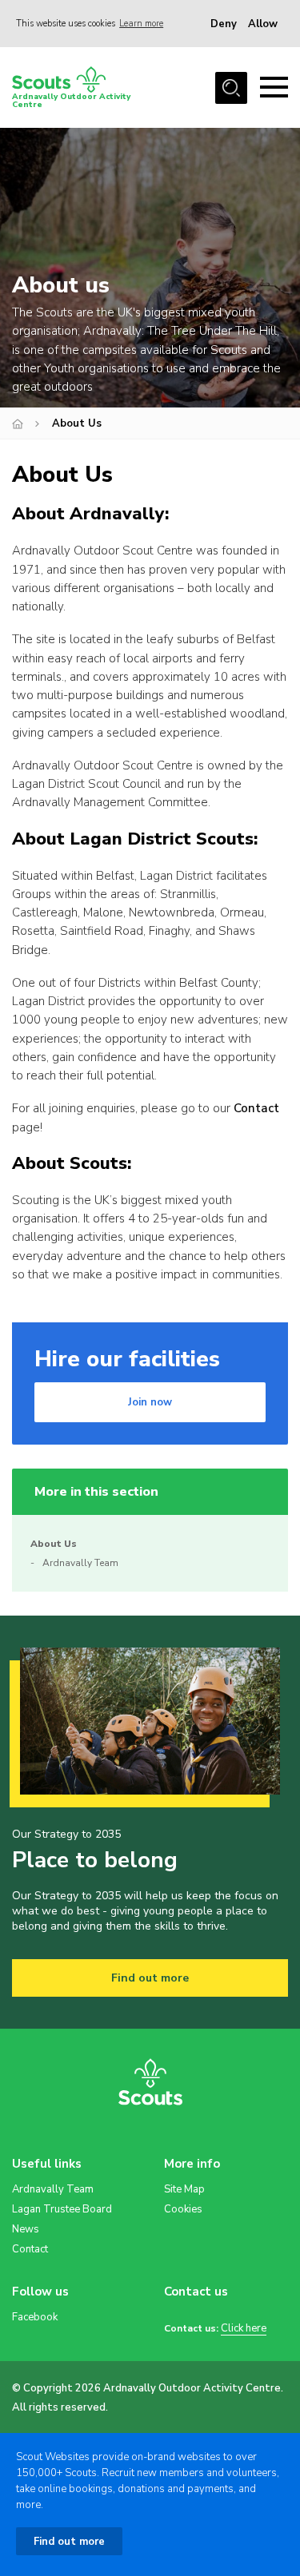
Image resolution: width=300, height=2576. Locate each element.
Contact (256, 1108)
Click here (244, 2329)
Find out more (150, 1978)
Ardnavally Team (80, 1563)
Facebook (35, 2317)
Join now (150, 1402)
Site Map (184, 2189)
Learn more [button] (141, 24)
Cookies (183, 2209)
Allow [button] (263, 24)
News (26, 2229)
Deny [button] (224, 24)
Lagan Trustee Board (62, 2209)
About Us (54, 1544)
